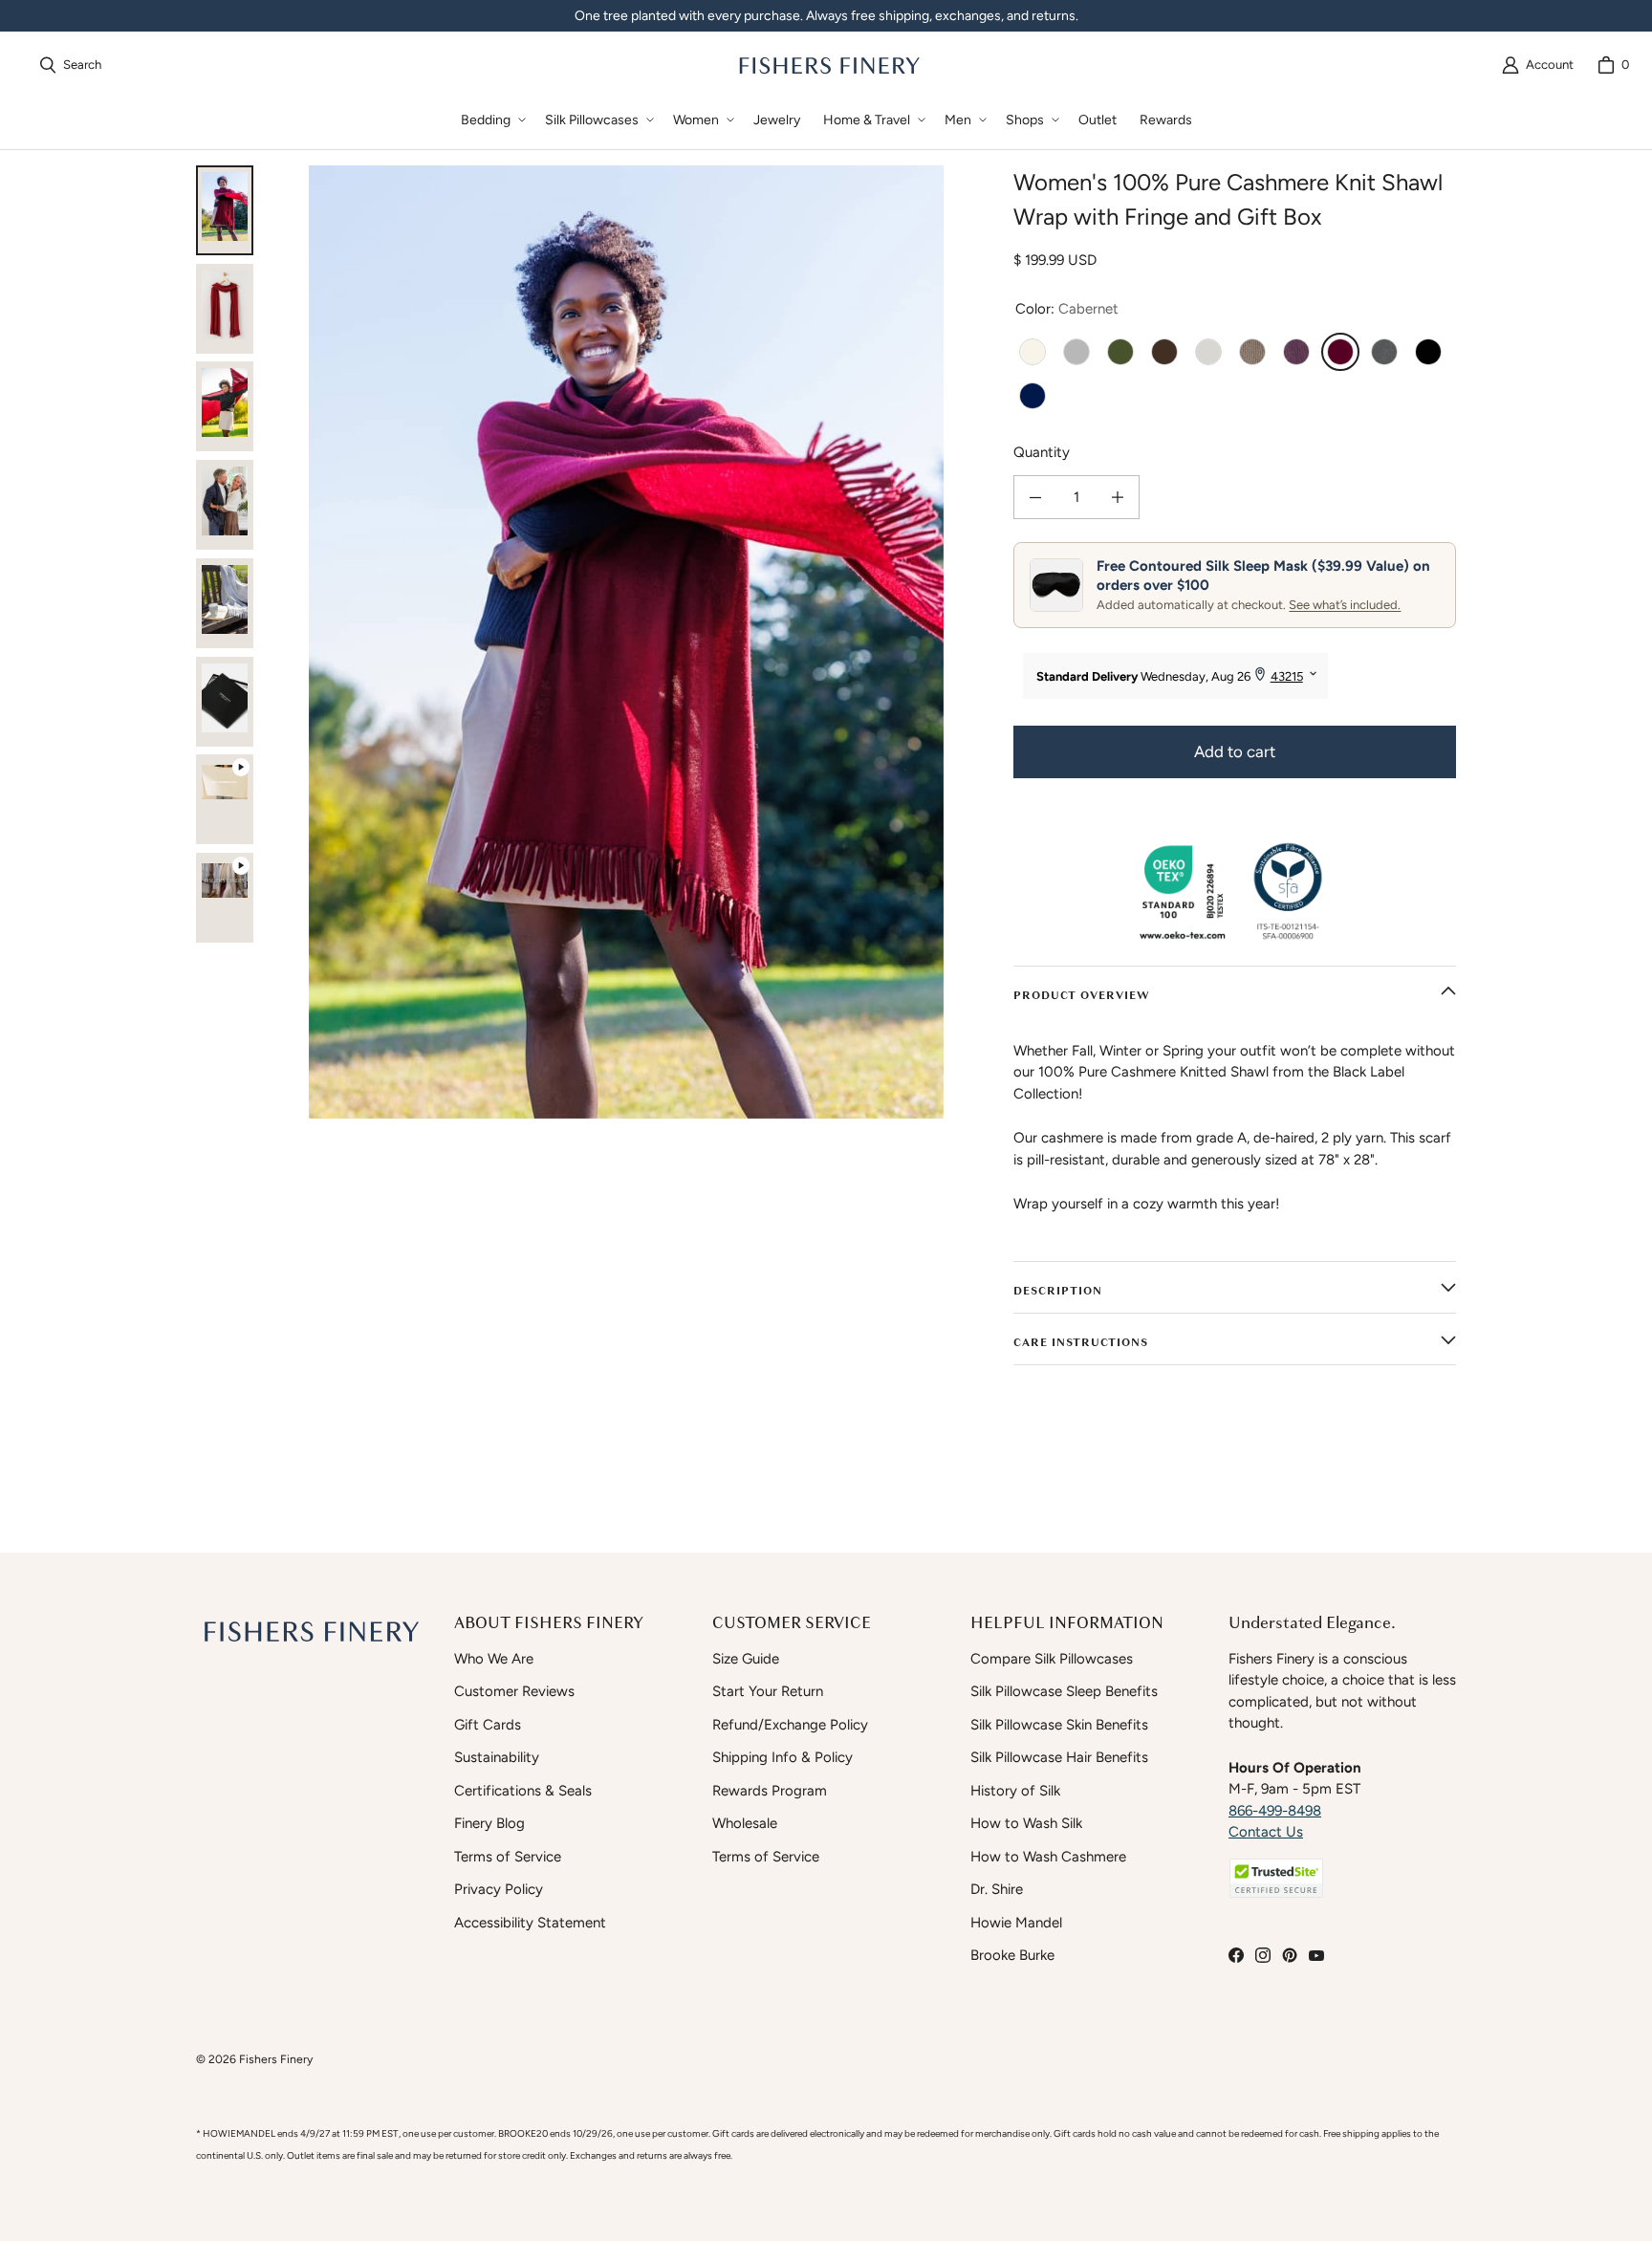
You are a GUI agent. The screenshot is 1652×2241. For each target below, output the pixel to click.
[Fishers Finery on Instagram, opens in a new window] (1263, 1955)
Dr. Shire (997, 1889)
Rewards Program (770, 1791)
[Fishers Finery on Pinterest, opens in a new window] (1290, 1955)
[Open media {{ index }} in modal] (626, 642)
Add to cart (1235, 751)
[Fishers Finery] (828, 65)
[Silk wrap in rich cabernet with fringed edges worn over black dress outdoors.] (225, 210)
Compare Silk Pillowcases (1052, 1659)
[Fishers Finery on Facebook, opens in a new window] (1236, 1955)
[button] (491, 120)
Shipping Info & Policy (783, 1757)
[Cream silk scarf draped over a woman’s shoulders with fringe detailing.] (225, 505)
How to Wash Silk (1026, 1823)
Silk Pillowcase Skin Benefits (1059, 1725)
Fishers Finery (276, 2059)
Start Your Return (768, 1691)
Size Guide (746, 1659)
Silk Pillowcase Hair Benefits (1059, 1757)
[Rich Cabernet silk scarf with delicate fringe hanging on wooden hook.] (225, 309)
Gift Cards (488, 1725)
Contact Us (1266, 1832)
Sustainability (497, 1757)
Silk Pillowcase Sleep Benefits (1064, 1691)
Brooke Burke (1012, 1955)
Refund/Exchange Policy (790, 1725)
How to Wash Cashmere (1048, 1857)
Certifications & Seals (523, 1791)
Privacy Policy (499, 1889)
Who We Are (494, 1659)
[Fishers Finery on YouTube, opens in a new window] (1316, 1955)
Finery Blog (489, 1823)
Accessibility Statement (530, 1923)
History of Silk (1015, 1791)
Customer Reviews (514, 1691)
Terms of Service (508, 1857)
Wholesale (745, 1823)
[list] (626, 642)
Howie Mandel (1016, 1923)
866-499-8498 (1275, 1811)
